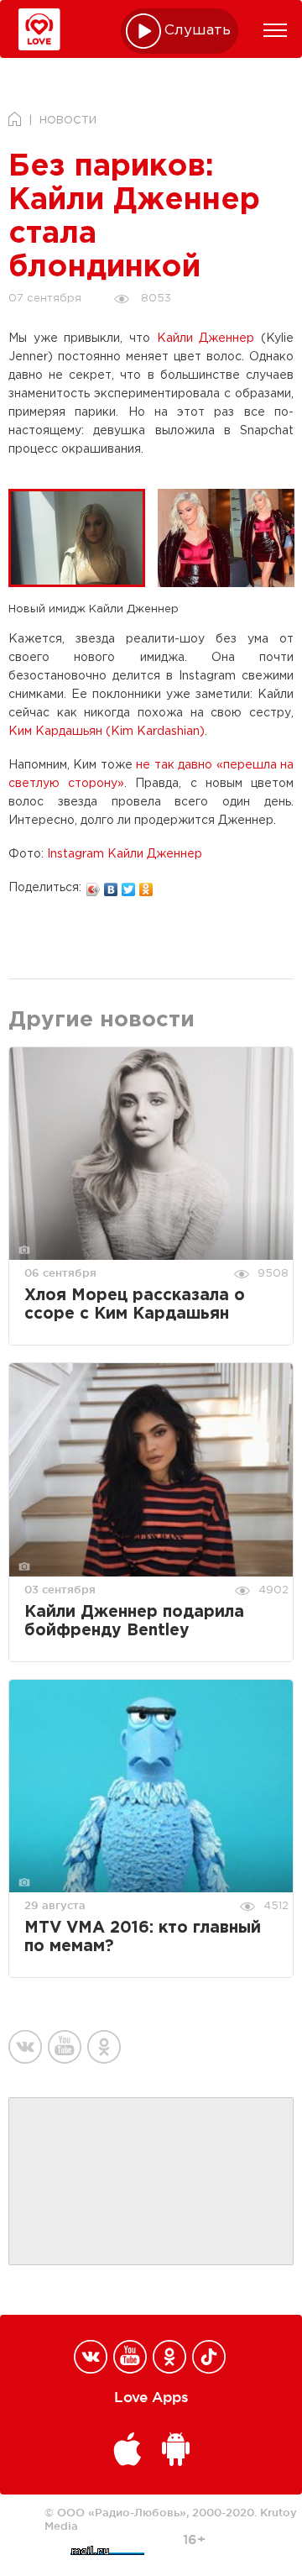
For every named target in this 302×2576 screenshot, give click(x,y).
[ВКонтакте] (111, 885)
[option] (83, 538)
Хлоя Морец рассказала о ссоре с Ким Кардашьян (135, 1305)
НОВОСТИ (68, 121)
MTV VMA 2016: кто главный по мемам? (143, 1937)
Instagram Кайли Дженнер (125, 854)
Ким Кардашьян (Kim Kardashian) (107, 732)
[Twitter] (129, 885)
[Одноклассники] (146, 885)
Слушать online (198, 31)
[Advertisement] (151, 2182)
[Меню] (275, 30)
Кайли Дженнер (206, 338)
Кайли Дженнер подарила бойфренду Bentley (134, 1621)
